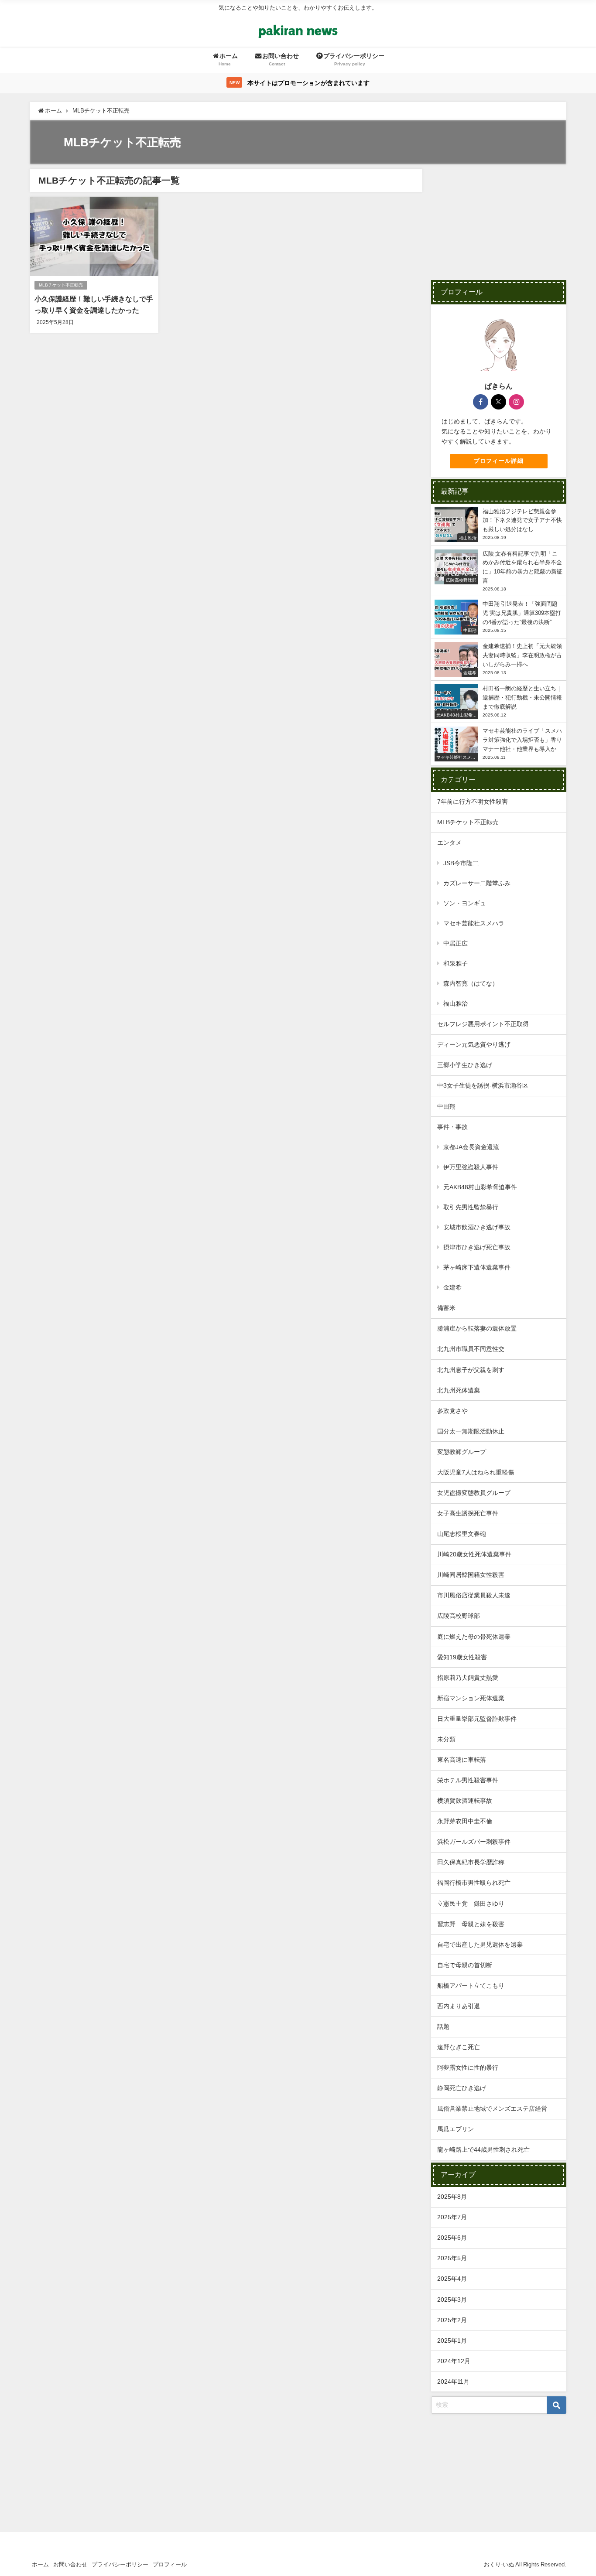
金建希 (452, 1287)
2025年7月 (452, 2217)
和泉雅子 (456, 963)
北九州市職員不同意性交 (471, 1349)
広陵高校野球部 (459, 1616)
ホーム (40, 2564)
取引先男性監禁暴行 (471, 1207)
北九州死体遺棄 (459, 1390)
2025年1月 (452, 2341)
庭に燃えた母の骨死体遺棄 (474, 1637)
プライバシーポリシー (120, 2564)
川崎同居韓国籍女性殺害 (471, 1575)
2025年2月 (452, 2320)
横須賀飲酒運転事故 (465, 1801)
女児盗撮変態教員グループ (474, 1493)
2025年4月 (452, 2279)
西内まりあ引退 (459, 2006)
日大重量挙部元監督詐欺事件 (477, 1719)
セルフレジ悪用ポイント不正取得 (483, 1024)
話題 (443, 2027)
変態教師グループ (462, 1452)
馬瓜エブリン (456, 2129)
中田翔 (446, 1106)
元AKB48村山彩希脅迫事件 (480, 1187)
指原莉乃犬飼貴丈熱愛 (468, 1678)
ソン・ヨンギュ (465, 903)
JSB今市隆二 (461, 863)
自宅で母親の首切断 (465, 1965)
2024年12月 (454, 2361)
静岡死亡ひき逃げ (462, 2088)
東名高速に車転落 (462, 1760)
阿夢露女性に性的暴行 (468, 2068)
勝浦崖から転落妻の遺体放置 (477, 1328)
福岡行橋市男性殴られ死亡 (474, 1883)
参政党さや (452, 1411)
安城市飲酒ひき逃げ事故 (477, 1227)
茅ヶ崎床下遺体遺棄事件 (477, 1267)
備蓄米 (446, 1308)
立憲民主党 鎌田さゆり (471, 1904)
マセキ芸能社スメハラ (474, 923)
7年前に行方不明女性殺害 (473, 802)
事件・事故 (452, 1127)
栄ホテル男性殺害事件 (468, 1780)
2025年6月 (452, 2238)
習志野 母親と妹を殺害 (471, 1924)
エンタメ (449, 843)
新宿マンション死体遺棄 (471, 1698)
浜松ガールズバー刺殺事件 (474, 1842)
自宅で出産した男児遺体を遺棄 (480, 1945)
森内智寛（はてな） (471, 983)
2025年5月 (452, 2258)
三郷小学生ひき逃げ (465, 1065)
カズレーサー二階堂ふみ (477, 883)
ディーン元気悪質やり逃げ (474, 1044)
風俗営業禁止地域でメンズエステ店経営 (492, 2109)
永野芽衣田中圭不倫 (465, 1821)
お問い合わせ (70, 2564)
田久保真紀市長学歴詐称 (471, 1862)
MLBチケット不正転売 (61, 285)
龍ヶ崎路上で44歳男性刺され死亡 (483, 2150)
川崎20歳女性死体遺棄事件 (474, 1554)
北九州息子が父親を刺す (471, 1370)
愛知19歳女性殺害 (462, 1657)
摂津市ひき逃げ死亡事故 (477, 1247)
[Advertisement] (499, 223)
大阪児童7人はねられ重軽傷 (476, 1472)
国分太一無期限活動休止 (471, 1431)
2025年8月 (452, 2197)
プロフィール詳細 (499, 461)
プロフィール (170, 2564)
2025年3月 (452, 2300)
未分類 (446, 1739)
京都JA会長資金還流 (471, 1147)
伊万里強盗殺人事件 (471, 1167)
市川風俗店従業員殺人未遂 (474, 1595)
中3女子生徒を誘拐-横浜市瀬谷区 (483, 1085)
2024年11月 (453, 2382)
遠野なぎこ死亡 (459, 2047)
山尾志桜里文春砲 (462, 1534)
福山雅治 (456, 1003)
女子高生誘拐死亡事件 (468, 1513)
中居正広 (456, 943)
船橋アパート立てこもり (471, 1986)
